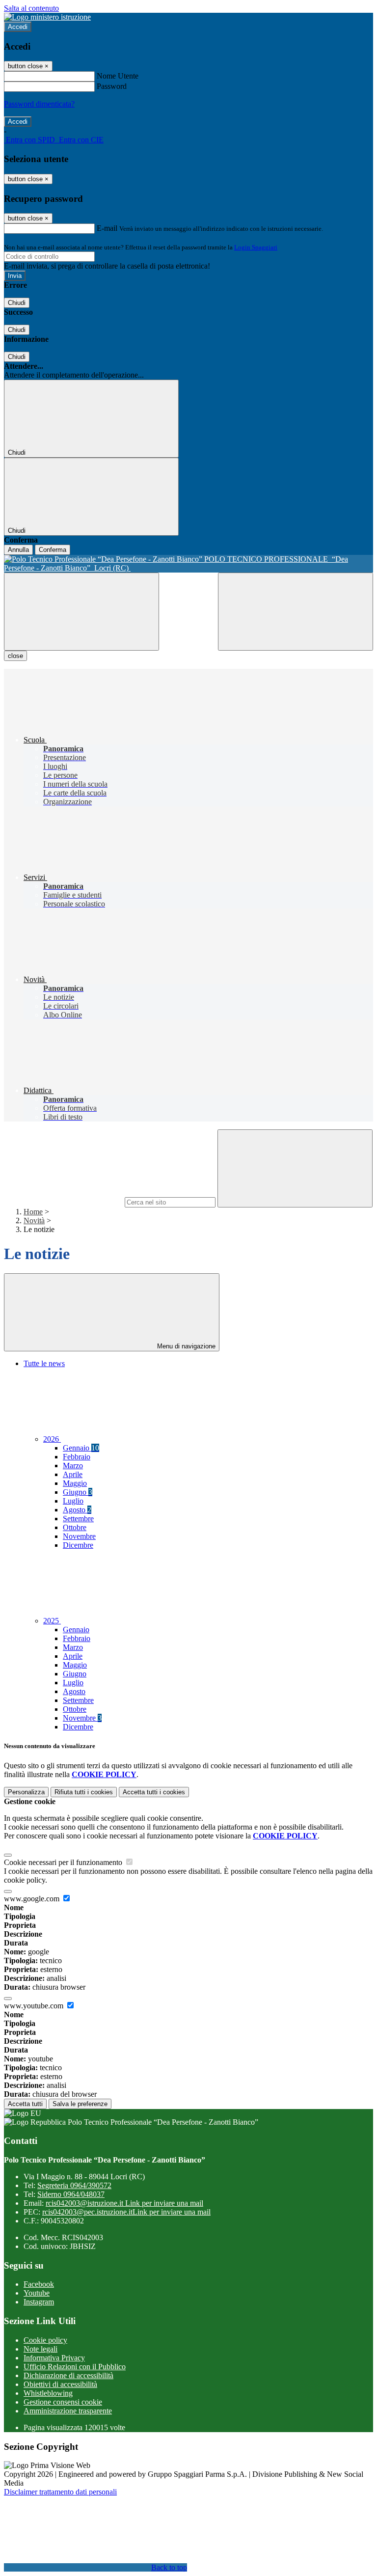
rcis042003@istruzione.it (124, 2203)
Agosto (77, 1510)
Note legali (40, 2349)
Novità (34, 1220)
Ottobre (75, 1527)
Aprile (73, 1474)
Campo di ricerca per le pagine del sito (63, 1202)
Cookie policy (45, 2340)
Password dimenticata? (39, 104)
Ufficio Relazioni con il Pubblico (75, 2367)
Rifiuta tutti (84, 1792)
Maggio (75, 1483)
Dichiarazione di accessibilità (68, 2375)
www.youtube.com (35, 2006)
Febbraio (77, 1457)
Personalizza (26, 1792)
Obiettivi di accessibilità (60, 2384)
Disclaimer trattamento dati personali (60, 2492)
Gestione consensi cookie (63, 2402)
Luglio (73, 1501)
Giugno (78, 1492)
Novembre (79, 1536)
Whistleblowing (48, 2393)
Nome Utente (118, 76)
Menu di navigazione (185, 1346)
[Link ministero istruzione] (47, 17)
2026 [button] (52, 1439)
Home (33, 1212)
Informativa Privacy (54, 2358)
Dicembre (78, 1545)
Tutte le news (44, 1363)
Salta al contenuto (31, 8)
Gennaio (81, 1448)
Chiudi (17, 303)
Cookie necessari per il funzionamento (64, 1862)
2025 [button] (52, 1621)
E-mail (107, 228)
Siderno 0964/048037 (71, 2194)
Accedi (18, 27)
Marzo (73, 1466)
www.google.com (33, 1899)
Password (112, 86)
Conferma (53, 550)
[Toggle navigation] (81, 612)
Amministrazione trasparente (68, 2411)
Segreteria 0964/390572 (74, 2185)
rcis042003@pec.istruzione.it (126, 2212)
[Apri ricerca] (296, 612)
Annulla (18, 550)
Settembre (78, 1519)
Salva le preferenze (80, 2104)
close (15, 656)
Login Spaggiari (256, 247)
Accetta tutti (154, 1792)
